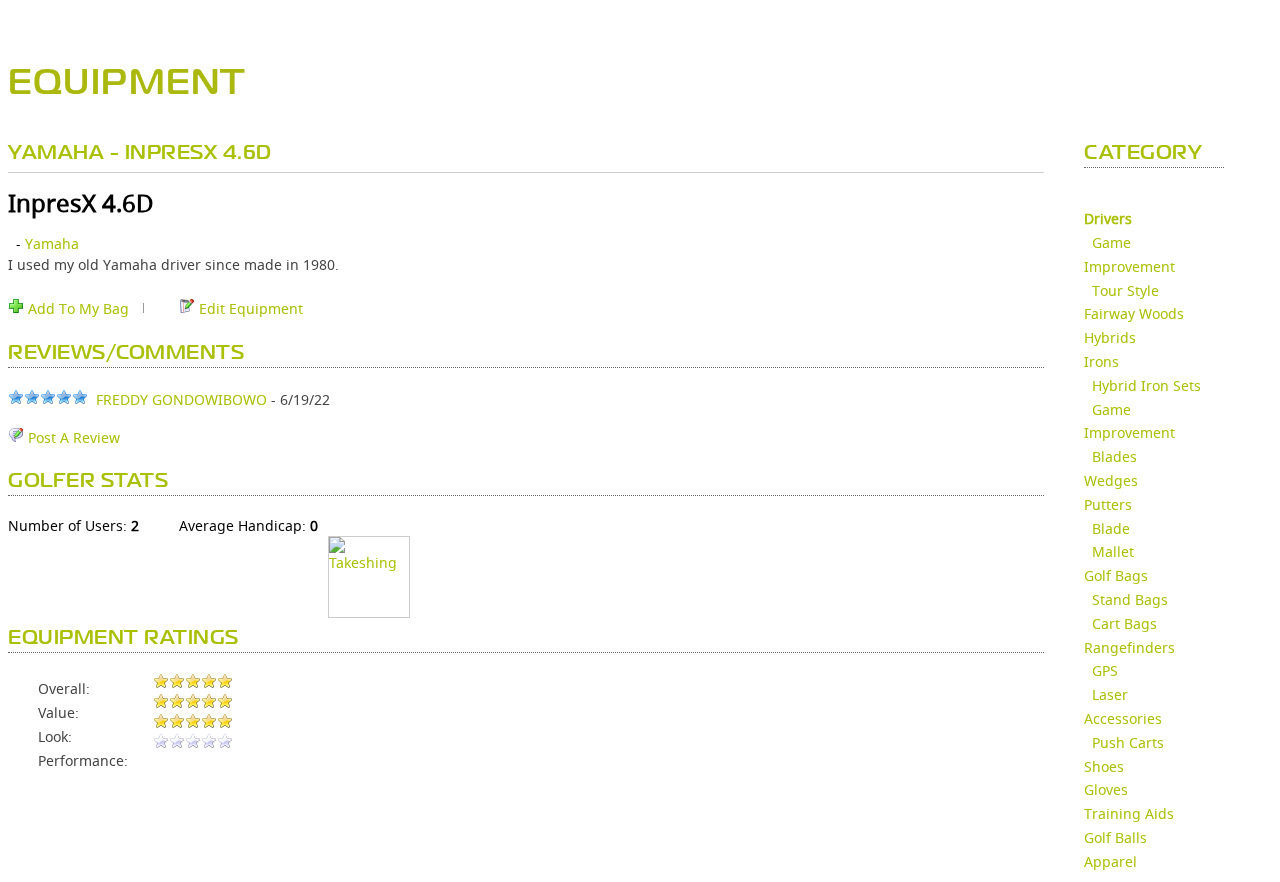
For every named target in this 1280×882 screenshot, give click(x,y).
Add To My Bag (76, 308)
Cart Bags (1124, 623)
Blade (1111, 528)
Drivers (1108, 218)
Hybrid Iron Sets (1146, 385)
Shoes (1104, 766)
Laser (1110, 694)
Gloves (1106, 789)
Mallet (1113, 551)
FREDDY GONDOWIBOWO (181, 399)
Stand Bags (1130, 599)
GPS (1105, 670)
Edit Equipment (249, 308)
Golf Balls (1115, 837)
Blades (1114, 456)
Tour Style (1125, 290)
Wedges (1111, 480)
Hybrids (1110, 337)
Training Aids (1129, 813)
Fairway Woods (1134, 313)
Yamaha (52, 243)
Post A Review (72, 437)
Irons (1101, 361)
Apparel (1110, 861)
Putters (1108, 504)
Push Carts (1128, 742)
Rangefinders (1129, 647)
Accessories (1123, 718)
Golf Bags (1116, 575)
